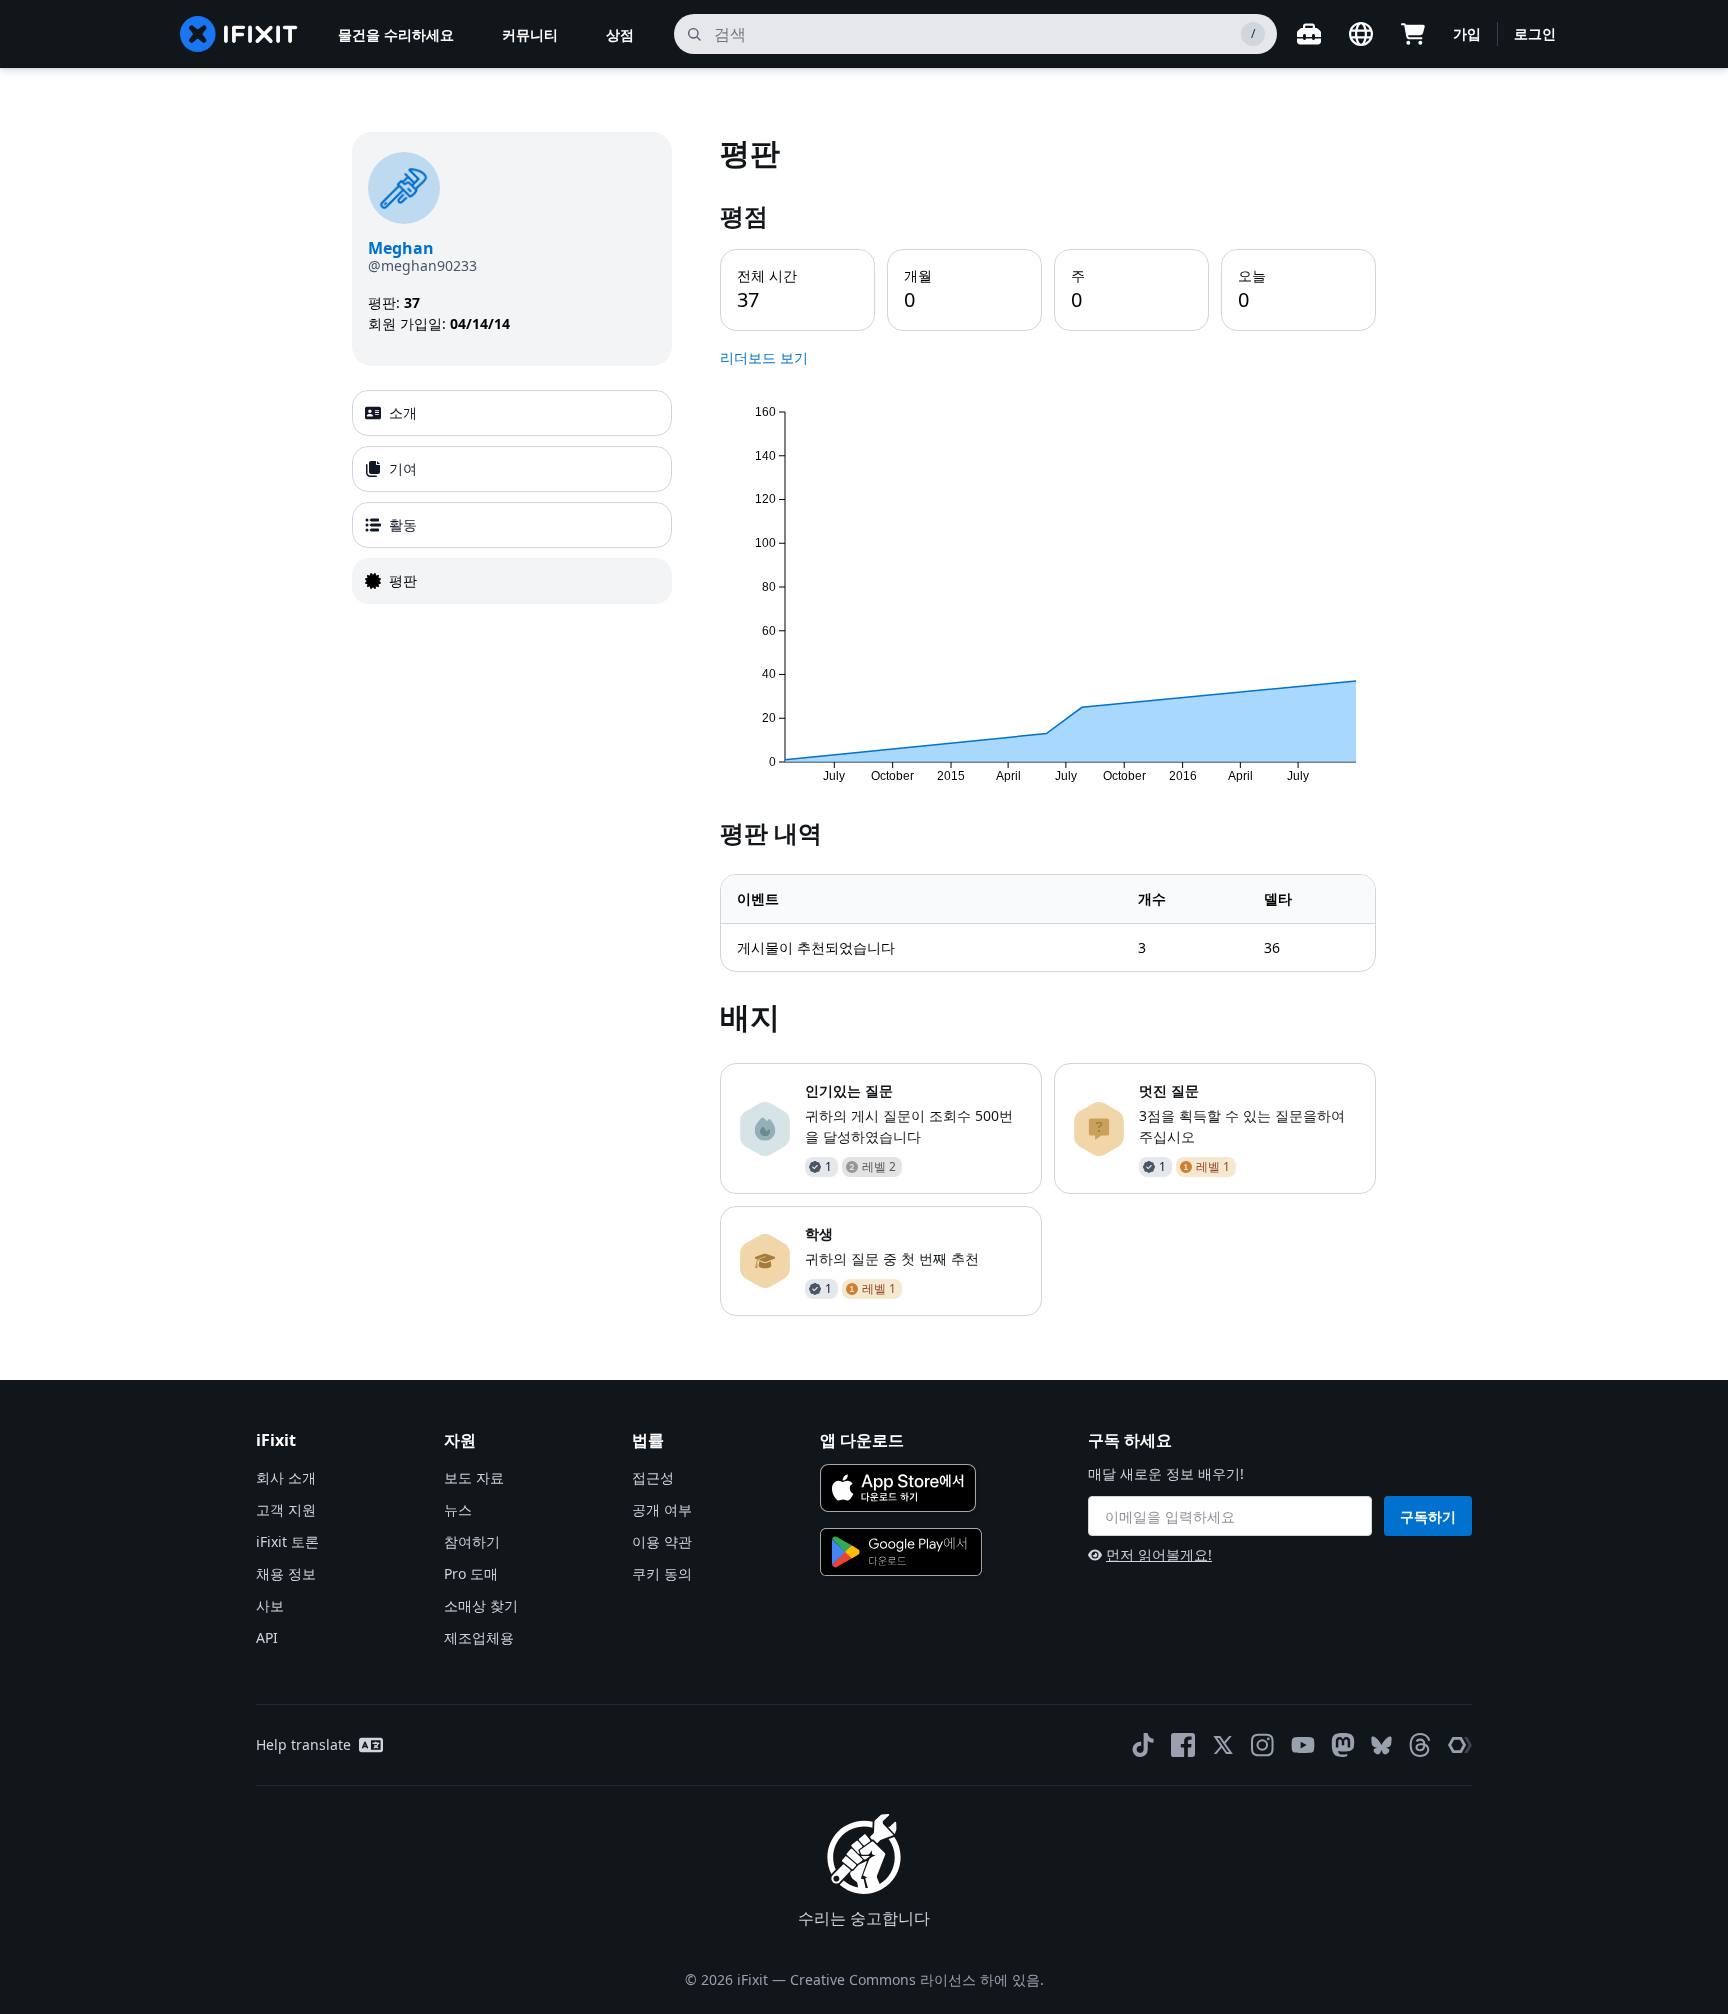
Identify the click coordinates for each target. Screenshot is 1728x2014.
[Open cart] (1413, 34)
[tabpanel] (1048, 724)
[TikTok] (1143, 1745)
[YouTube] (1303, 1745)
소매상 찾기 (481, 1605)
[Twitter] (1223, 1745)
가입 (1467, 33)
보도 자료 (474, 1477)
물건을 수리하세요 (396, 34)
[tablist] (512, 497)
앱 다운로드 (862, 1440)
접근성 (653, 1477)
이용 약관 (662, 1541)
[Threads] (1420, 1745)
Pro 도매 (471, 1573)
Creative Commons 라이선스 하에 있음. (917, 1979)
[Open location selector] (1361, 34)
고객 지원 (286, 1509)
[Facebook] (1183, 1745)
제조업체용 (479, 1637)
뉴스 (458, 1509)
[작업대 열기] (1309, 34)
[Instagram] (1263, 1745)
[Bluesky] (1381, 1745)
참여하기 (472, 1541)
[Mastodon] (1343, 1745)
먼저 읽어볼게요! (1159, 1554)
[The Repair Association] (1460, 1745)
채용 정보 (286, 1573)
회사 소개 (286, 1477)
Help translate (303, 1744)
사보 (270, 1605)
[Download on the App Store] (898, 1488)
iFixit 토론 (287, 1541)
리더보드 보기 (764, 357)
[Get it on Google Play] (901, 1552)
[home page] (239, 34)
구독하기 (1428, 1516)
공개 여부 (662, 1509)
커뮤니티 (530, 34)
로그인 (1535, 33)
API (267, 1637)
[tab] (512, 413)
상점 (620, 34)
